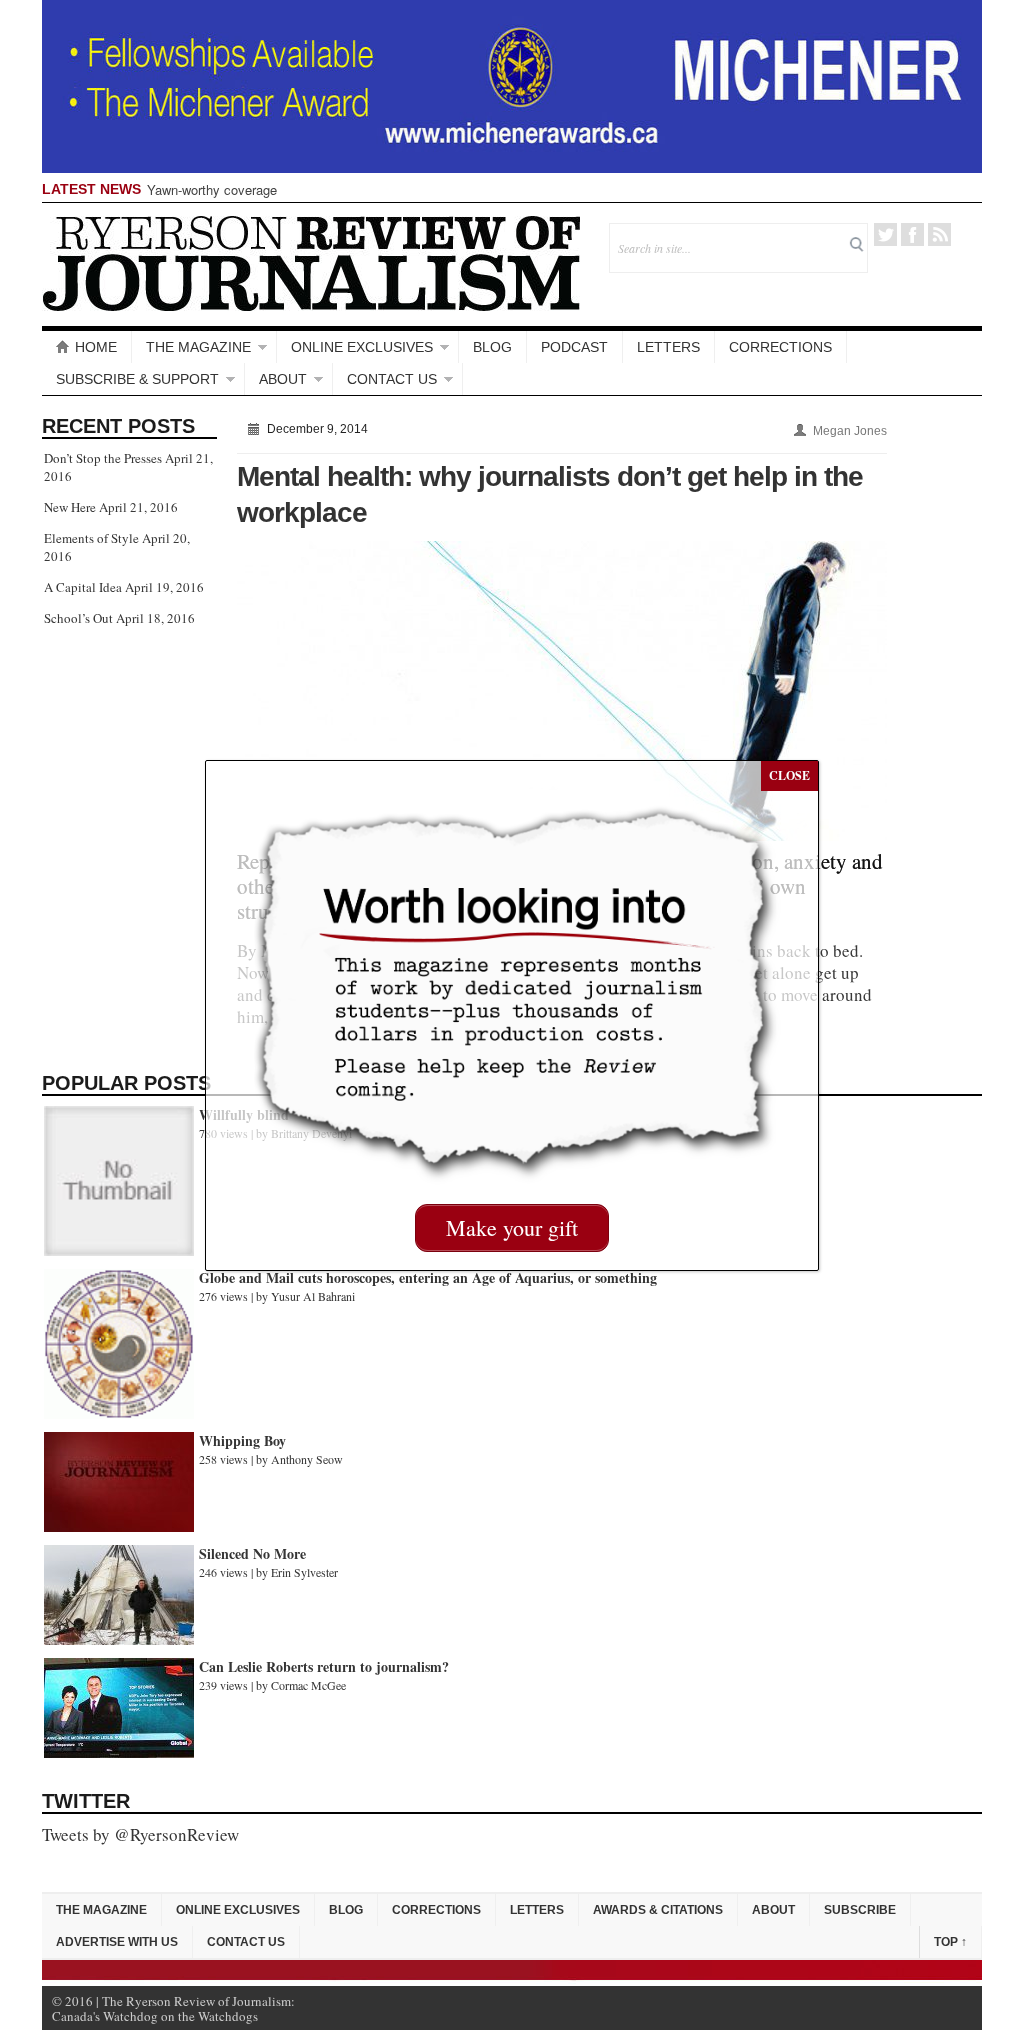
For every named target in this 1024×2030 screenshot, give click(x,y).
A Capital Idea (83, 587)
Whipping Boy (242, 1440)
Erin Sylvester (304, 1572)
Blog (492, 347)
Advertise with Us (117, 1942)
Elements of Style (91, 538)
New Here (70, 507)
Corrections (780, 347)
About (283, 379)
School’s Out (78, 618)
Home (96, 347)
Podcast (574, 347)
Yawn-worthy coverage (212, 189)
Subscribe (860, 1910)
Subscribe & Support (137, 379)
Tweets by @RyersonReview (140, 1834)
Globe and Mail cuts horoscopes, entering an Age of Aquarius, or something (428, 1277)
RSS (939, 234)
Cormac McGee (308, 1685)
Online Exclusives (362, 347)
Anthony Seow (307, 1459)
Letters (668, 347)
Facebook (912, 234)
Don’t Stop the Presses (103, 458)
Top (950, 1942)
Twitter (885, 234)
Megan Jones (850, 431)
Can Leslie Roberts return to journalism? (324, 1666)
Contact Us (392, 379)
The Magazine (198, 347)
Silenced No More (252, 1553)
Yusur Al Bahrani (313, 1296)
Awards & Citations (658, 1910)
